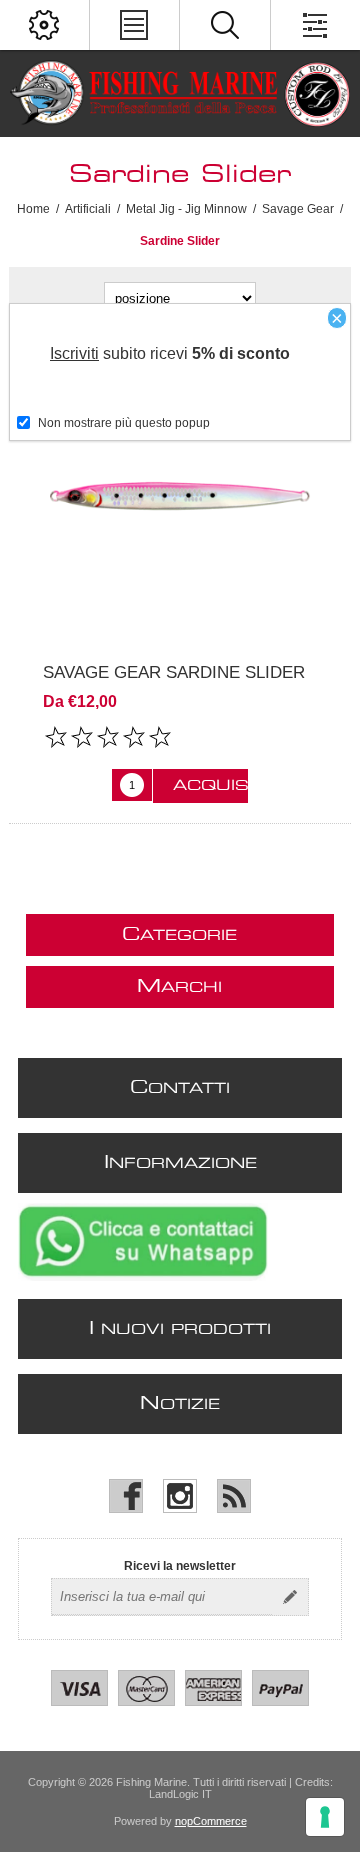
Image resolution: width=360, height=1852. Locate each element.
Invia (290, 1597)
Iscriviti (74, 353)
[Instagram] (180, 1496)
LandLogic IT (180, 1794)
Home (33, 209)
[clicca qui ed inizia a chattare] (143, 1277)
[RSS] (234, 1496)
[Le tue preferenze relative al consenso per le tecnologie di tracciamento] (325, 1817)
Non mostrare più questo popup (124, 423)
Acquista (210, 786)
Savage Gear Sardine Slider (174, 672)
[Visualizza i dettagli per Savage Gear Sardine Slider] (180, 496)
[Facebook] (126, 1496)
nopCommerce (211, 1821)
